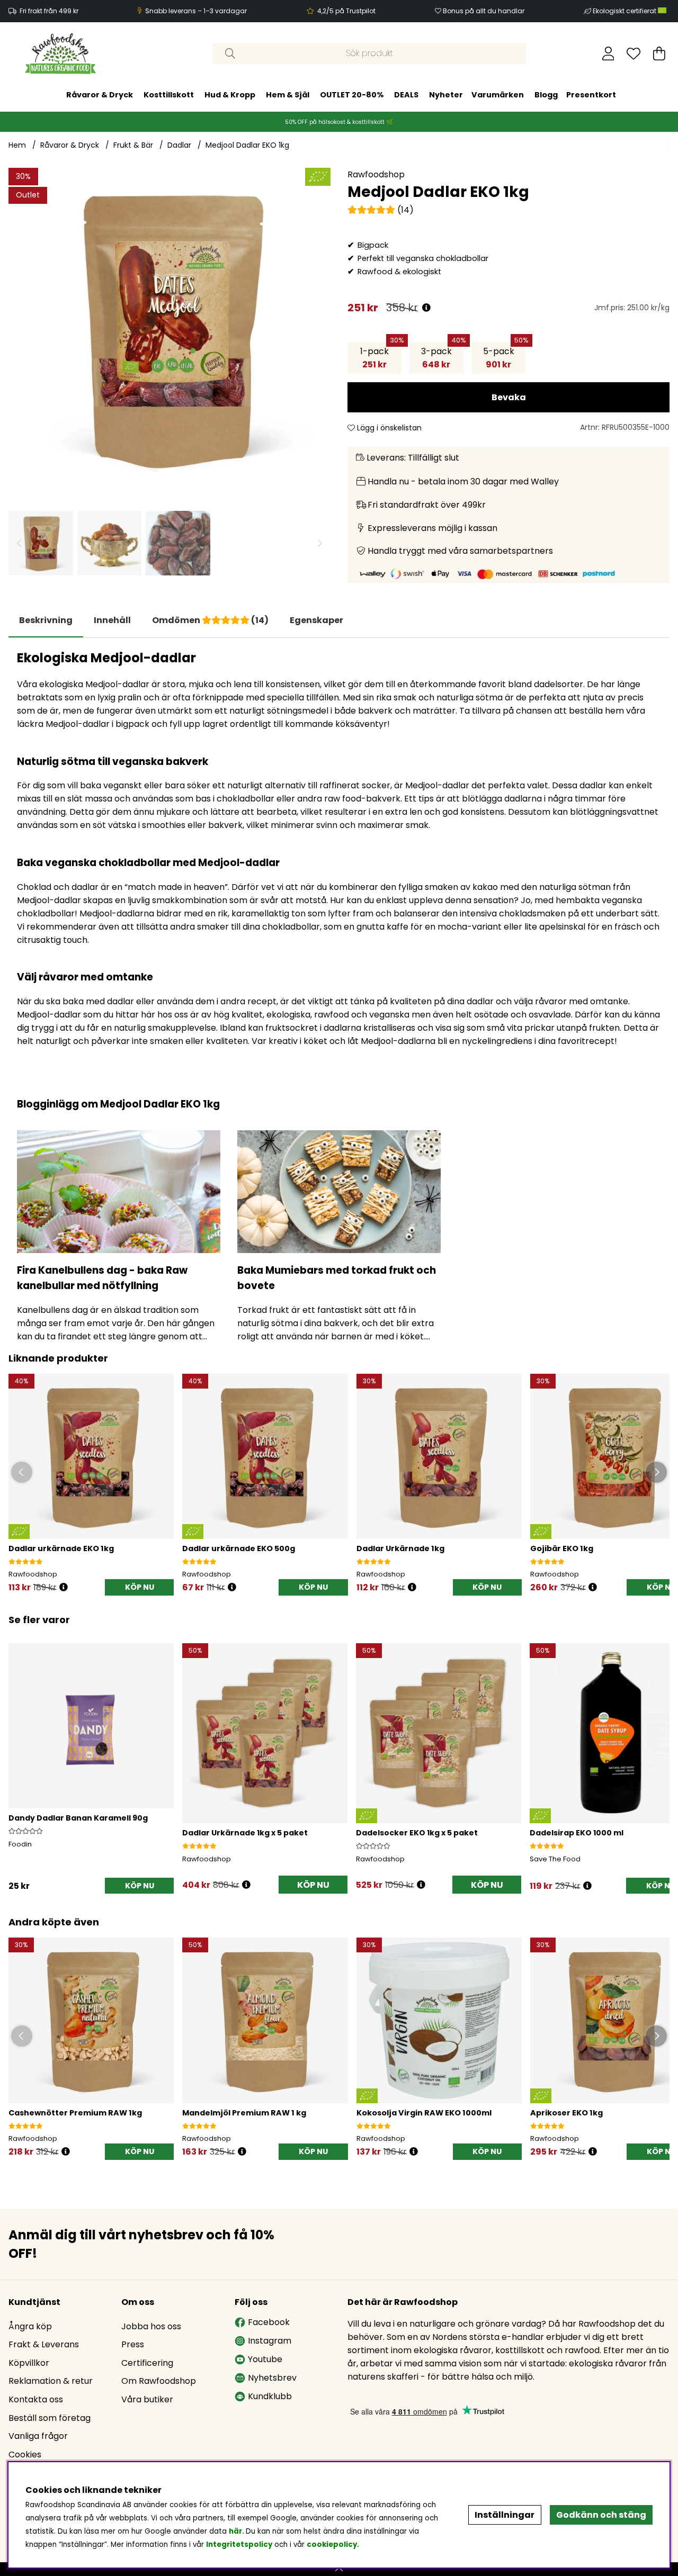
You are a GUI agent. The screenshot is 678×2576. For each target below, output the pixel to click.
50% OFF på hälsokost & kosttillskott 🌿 (339, 121)
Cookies (25, 2455)
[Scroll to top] (339, 2569)
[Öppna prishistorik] (426, 308)
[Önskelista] (634, 53)
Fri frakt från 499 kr (49, 11)
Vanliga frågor (38, 2436)
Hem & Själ (288, 94)
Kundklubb (270, 2396)
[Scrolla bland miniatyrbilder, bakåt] (19, 543)
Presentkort (591, 94)
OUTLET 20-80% (352, 94)
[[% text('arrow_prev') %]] (18, 1755)
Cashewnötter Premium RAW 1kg (75, 2113)
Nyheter (446, 94)
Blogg (546, 94)
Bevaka (509, 397)
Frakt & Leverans (44, 2344)
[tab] (112, 620)
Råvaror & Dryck (100, 94)
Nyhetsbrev (272, 2378)
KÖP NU (313, 1885)
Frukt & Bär (133, 145)
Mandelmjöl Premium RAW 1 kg (244, 2113)
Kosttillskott (169, 94)
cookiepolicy (332, 2545)
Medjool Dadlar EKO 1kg (247, 145)
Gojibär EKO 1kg (562, 1548)
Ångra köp (30, 2326)
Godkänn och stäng (601, 2515)
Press (133, 2344)
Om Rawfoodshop (159, 2381)
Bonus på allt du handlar (484, 11)
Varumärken (498, 94)
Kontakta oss (36, 2399)
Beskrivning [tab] (46, 620)
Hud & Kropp (230, 94)
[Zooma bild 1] (169, 329)
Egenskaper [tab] (316, 620)
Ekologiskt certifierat (625, 11)
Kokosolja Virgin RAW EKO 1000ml (424, 2113)
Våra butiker (147, 2399)
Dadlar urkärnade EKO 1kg (61, 1548)
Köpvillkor (29, 2363)
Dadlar (179, 145)
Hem (17, 145)
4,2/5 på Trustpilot (346, 11)
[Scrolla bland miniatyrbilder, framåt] (320, 543)
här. (237, 2531)
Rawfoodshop (376, 174)
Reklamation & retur (51, 2381)
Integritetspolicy (239, 2545)
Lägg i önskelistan (388, 428)
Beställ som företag (50, 2418)
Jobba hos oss (151, 2326)
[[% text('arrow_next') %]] (660, 1755)
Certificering (147, 2363)
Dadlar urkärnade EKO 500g (239, 1548)
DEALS (406, 94)
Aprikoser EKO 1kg (567, 2113)
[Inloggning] (608, 53)
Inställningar (505, 2515)
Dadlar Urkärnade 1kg (400, 1548)
